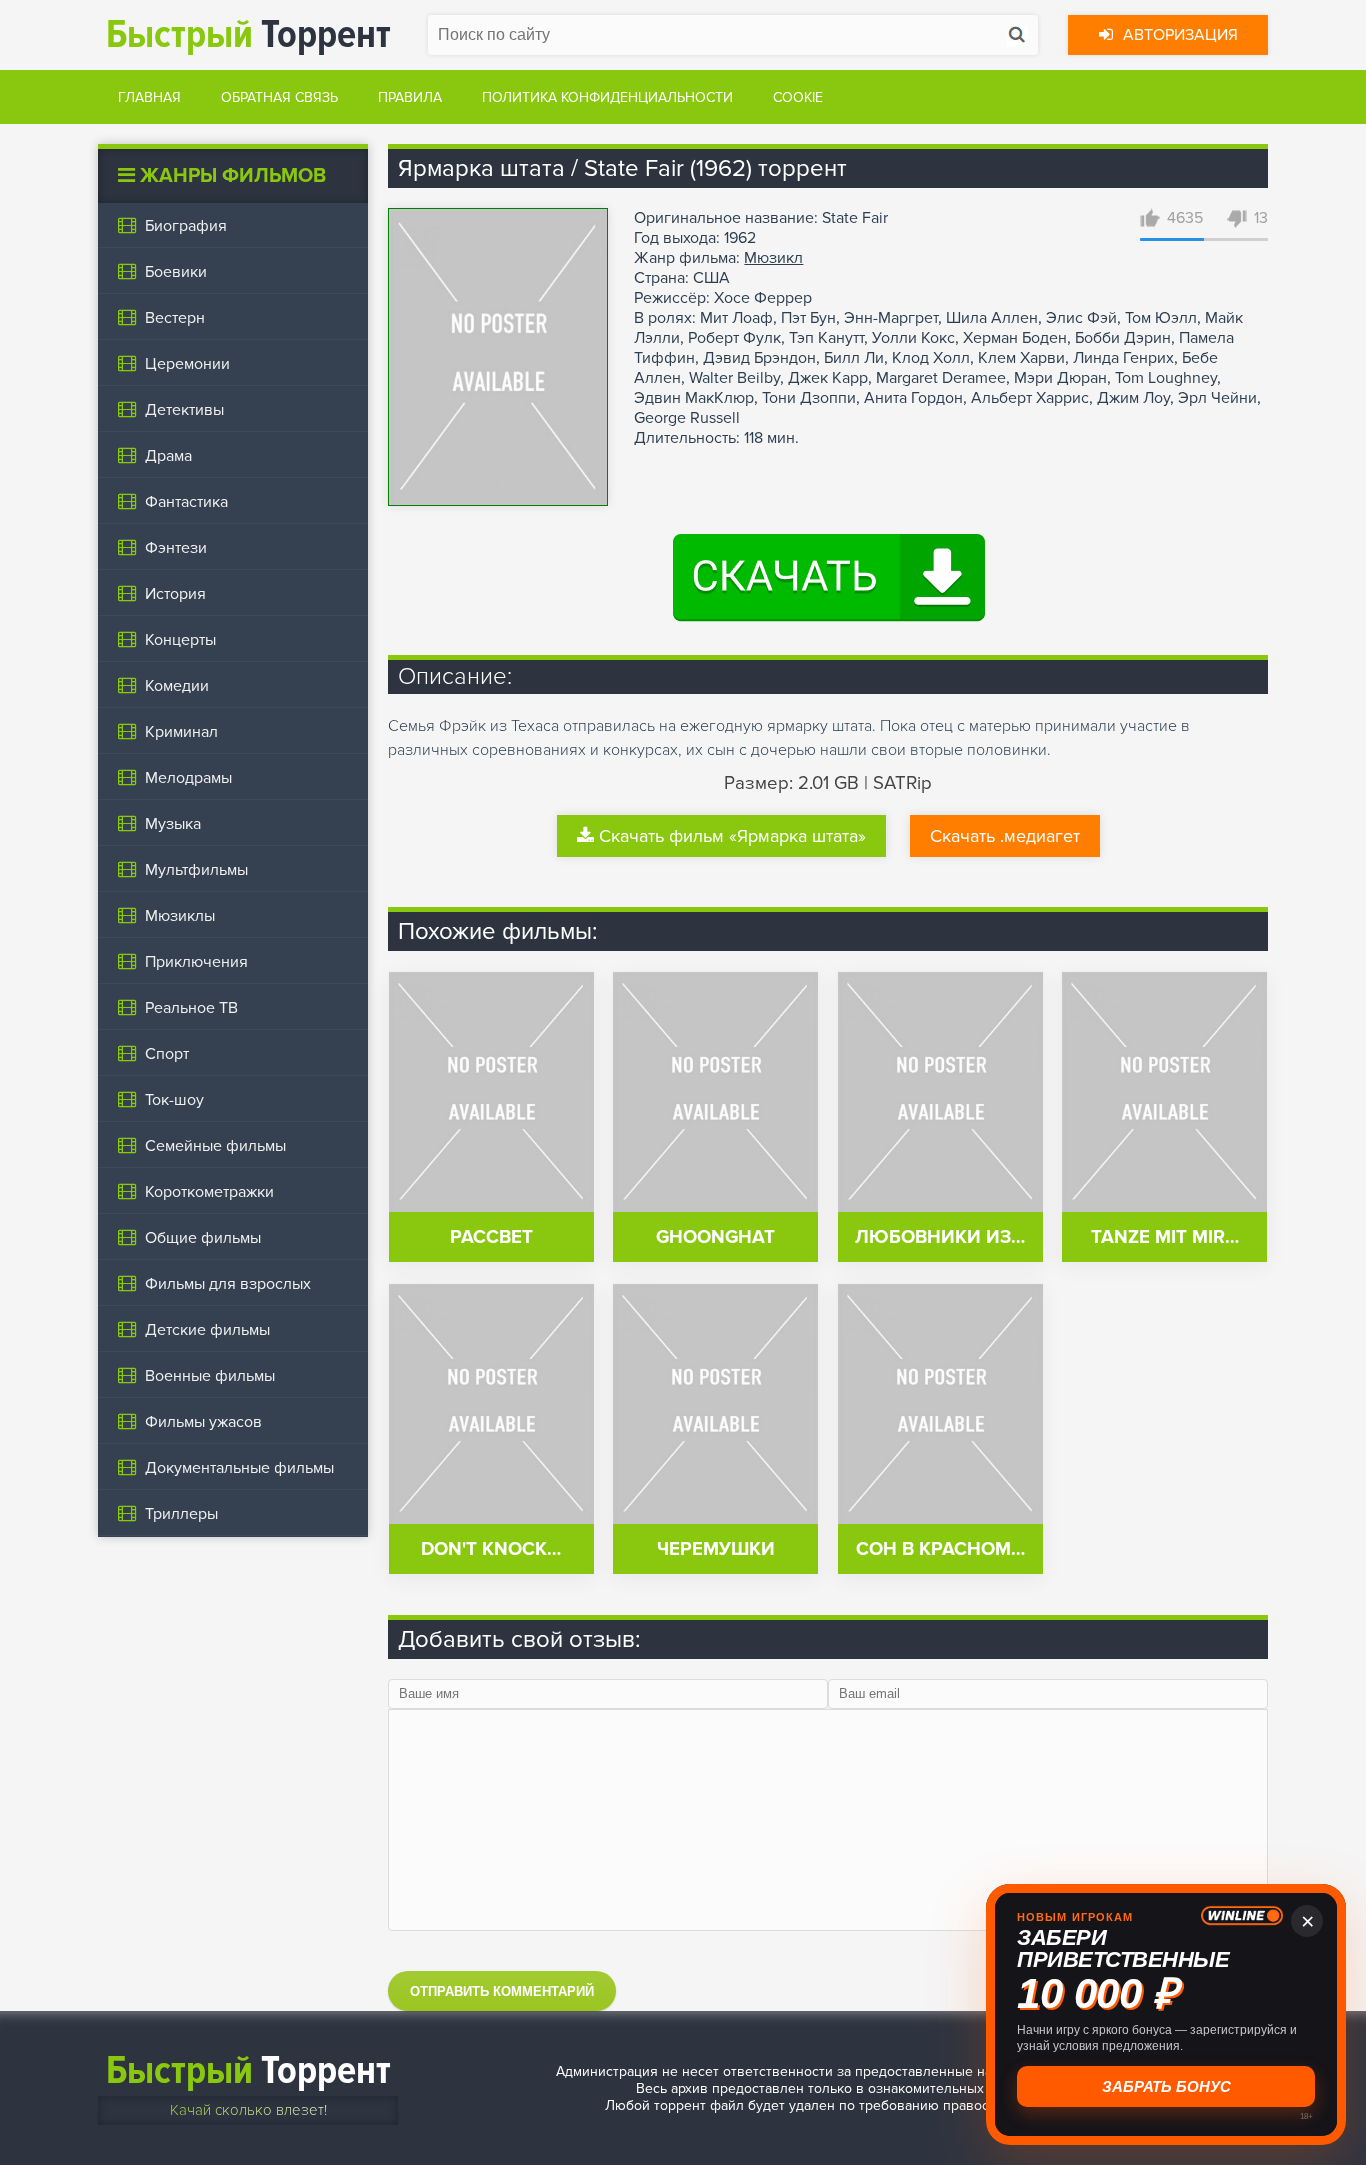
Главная (149, 97)
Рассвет (491, 1237)
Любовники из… (940, 1237)
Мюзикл (773, 258)
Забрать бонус (1166, 2086)
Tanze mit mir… (1165, 1237)
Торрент (248, 34)
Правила (410, 97)
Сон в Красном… (940, 1549)
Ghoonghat (715, 1237)
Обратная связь (279, 97)
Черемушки (716, 1549)
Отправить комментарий (502, 1991)
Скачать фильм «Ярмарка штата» (732, 836)
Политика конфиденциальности (607, 97)
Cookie (798, 97)
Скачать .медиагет (1005, 836)
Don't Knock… (491, 1549)
